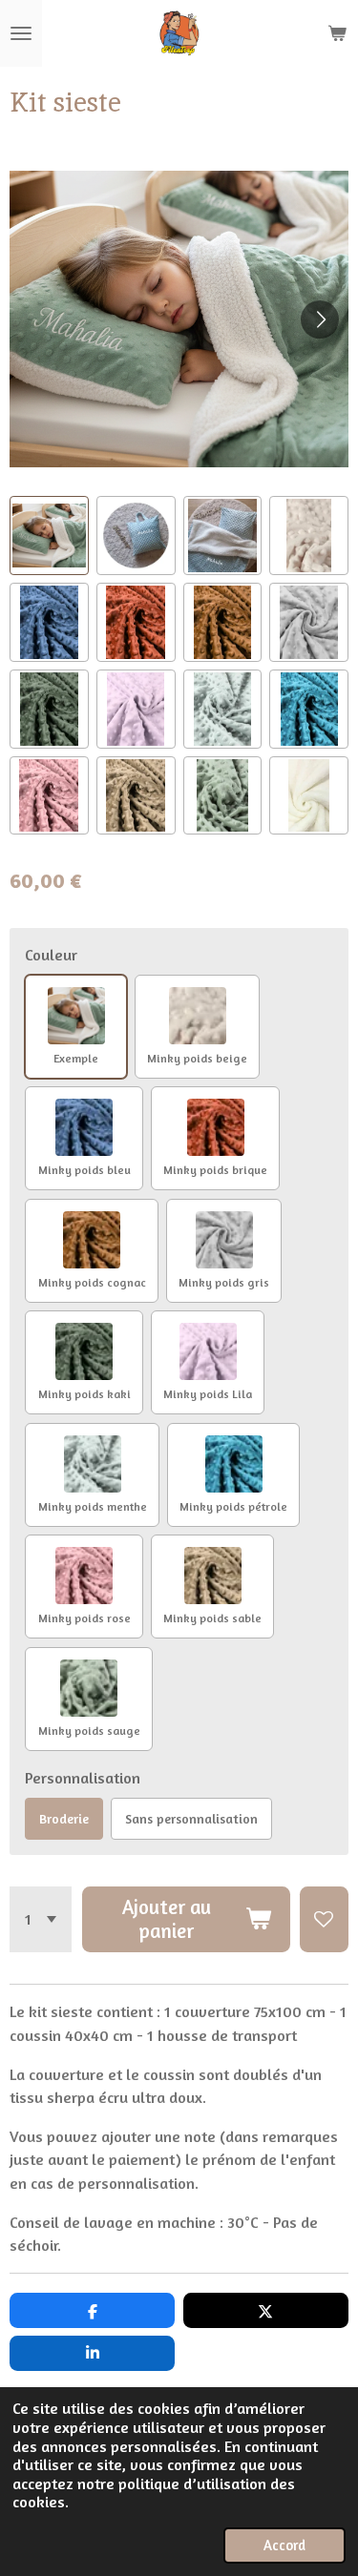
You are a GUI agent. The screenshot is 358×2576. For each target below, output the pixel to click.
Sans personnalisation (191, 1818)
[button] (49, 536)
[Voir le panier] (337, 33)
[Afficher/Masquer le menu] (21, 33)
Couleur (51, 955)
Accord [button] (284, 2545)
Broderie (64, 1818)
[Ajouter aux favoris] (324, 1919)
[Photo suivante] (320, 319)
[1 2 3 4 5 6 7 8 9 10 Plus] (41, 1919)
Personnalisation (83, 1778)
